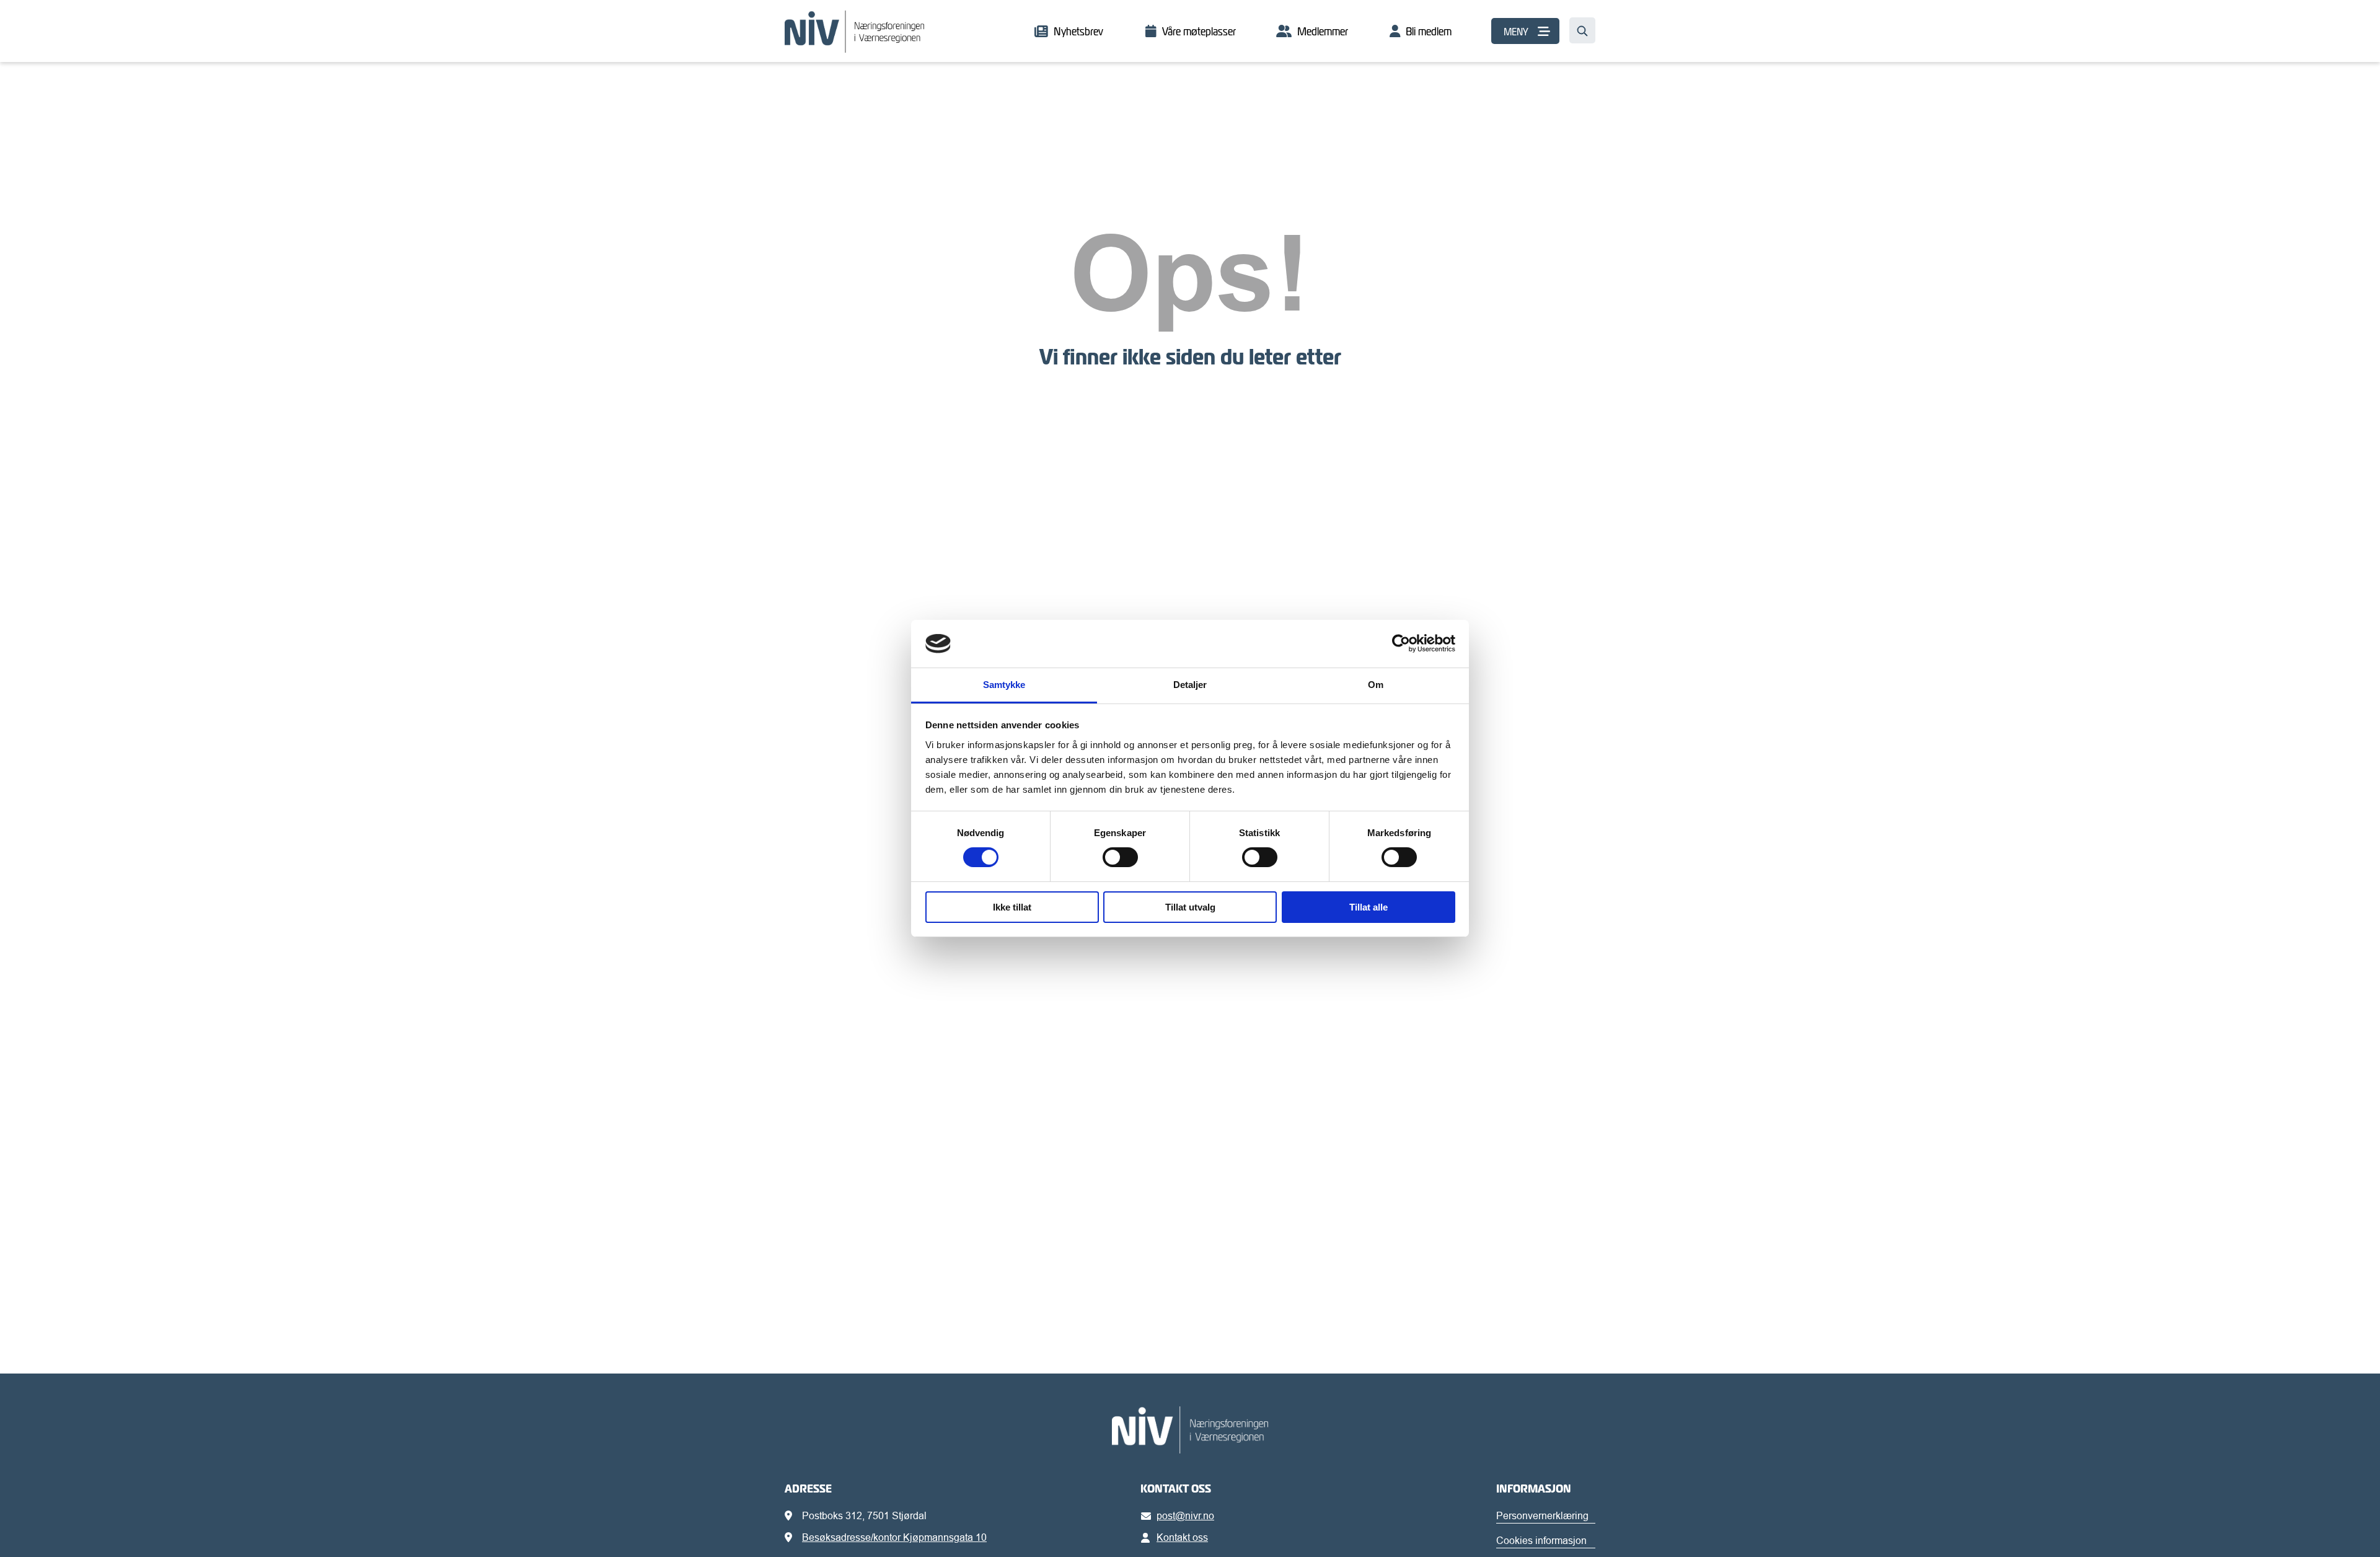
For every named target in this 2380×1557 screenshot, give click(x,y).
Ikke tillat (1012, 907)
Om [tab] (1376, 685)
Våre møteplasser (1199, 31)
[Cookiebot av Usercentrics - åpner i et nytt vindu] (1401, 643)
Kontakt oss (1182, 1537)
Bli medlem (1429, 31)
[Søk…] (1582, 30)
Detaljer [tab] (1190, 685)
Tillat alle (1368, 907)
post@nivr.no (1185, 1515)
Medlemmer (1323, 31)
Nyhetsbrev (1078, 31)
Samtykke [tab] (1004, 685)
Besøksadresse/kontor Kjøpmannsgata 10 (894, 1537)
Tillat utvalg (1190, 907)
